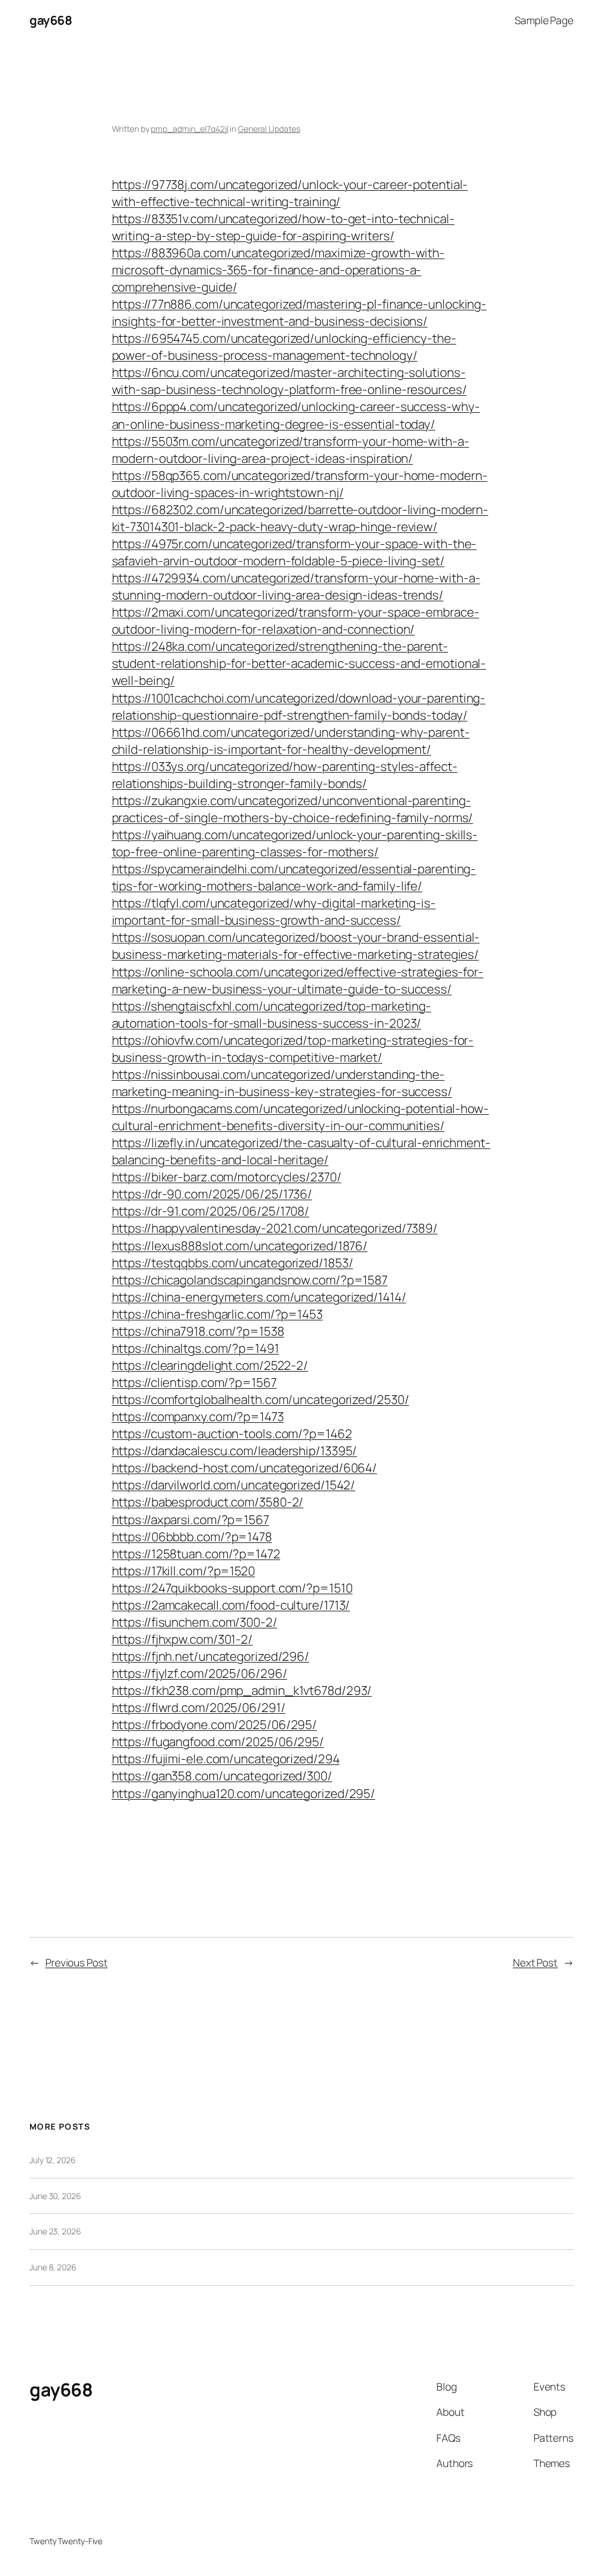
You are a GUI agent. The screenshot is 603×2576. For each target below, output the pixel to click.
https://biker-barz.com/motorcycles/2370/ (227, 1177)
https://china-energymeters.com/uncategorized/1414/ (259, 1297)
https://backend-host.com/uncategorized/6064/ (245, 1468)
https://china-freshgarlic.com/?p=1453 (217, 1314)
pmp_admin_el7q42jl (189, 129)
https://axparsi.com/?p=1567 (190, 1519)
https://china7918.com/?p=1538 (198, 1331)
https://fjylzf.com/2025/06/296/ (200, 1673)
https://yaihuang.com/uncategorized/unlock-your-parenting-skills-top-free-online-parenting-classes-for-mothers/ (295, 843)
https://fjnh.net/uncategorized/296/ (211, 1656)
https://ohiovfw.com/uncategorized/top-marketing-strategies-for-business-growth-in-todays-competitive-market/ (293, 1049)
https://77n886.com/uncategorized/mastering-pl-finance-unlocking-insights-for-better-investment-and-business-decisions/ (299, 312)
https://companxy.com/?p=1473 (198, 1416)
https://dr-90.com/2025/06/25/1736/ (212, 1194)
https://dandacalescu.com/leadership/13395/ (235, 1451)
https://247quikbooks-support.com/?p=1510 (232, 1588)
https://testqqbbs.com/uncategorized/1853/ (233, 1263)
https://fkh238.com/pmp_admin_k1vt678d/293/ (242, 1690)
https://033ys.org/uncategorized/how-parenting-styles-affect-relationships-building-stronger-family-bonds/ (285, 775)
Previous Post (77, 1962)
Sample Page (544, 20)
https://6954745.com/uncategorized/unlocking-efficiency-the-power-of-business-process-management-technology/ (284, 347)
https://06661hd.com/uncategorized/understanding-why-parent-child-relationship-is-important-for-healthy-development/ (291, 741)
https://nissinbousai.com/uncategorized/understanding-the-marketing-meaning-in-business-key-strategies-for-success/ (282, 1083)
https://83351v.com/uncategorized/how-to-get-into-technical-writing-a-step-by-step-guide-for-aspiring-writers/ (283, 227)
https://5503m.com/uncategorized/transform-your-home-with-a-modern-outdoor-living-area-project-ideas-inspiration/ (291, 450)
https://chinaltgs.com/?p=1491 (196, 1348)
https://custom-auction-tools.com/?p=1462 (232, 1433)
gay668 (51, 20)
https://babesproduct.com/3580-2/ (208, 1502)
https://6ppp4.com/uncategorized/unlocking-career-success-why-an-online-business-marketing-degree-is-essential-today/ (296, 415)
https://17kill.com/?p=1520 (183, 1571)
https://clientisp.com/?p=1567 (194, 1382)
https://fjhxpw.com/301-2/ (183, 1639)
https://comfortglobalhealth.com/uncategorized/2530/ (261, 1399)
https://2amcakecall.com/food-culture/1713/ (231, 1605)
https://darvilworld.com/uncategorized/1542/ (234, 1485)
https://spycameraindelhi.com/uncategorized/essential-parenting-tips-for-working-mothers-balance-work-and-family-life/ (294, 877)
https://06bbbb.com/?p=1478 (192, 1537)
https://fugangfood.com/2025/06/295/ (218, 1741)
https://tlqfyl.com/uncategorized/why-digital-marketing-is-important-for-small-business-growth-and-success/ (274, 911)
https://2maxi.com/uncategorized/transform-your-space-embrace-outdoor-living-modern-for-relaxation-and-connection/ (296, 620)
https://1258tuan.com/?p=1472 (196, 1554)
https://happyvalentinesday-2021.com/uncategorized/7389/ (275, 1228)
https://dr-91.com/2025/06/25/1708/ (211, 1211)
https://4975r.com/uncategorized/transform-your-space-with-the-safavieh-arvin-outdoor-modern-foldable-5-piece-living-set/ (294, 552)
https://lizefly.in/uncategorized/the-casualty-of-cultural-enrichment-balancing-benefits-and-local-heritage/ (301, 1151)
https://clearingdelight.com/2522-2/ (210, 1365)
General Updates (269, 129)
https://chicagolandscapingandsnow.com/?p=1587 (250, 1280)
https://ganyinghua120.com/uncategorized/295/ (244, 1793)
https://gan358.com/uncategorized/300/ (222, 1776)
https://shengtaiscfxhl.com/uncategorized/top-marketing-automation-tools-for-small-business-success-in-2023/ (272, 1014)
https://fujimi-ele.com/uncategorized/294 (226, 1759)
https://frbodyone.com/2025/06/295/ (215, 1724)
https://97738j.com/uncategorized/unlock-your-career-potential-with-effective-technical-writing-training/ (290, 193)
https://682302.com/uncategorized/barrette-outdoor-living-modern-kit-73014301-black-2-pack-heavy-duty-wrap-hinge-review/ (300, 518)
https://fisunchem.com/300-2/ (195, 1622)
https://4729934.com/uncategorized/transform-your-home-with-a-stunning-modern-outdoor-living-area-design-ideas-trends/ (296, 586)
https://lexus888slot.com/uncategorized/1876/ (240, 1246)
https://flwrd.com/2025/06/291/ (199, 1707)
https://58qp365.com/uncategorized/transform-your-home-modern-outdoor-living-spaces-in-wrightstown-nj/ (300, 484)
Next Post (535, 1962)
